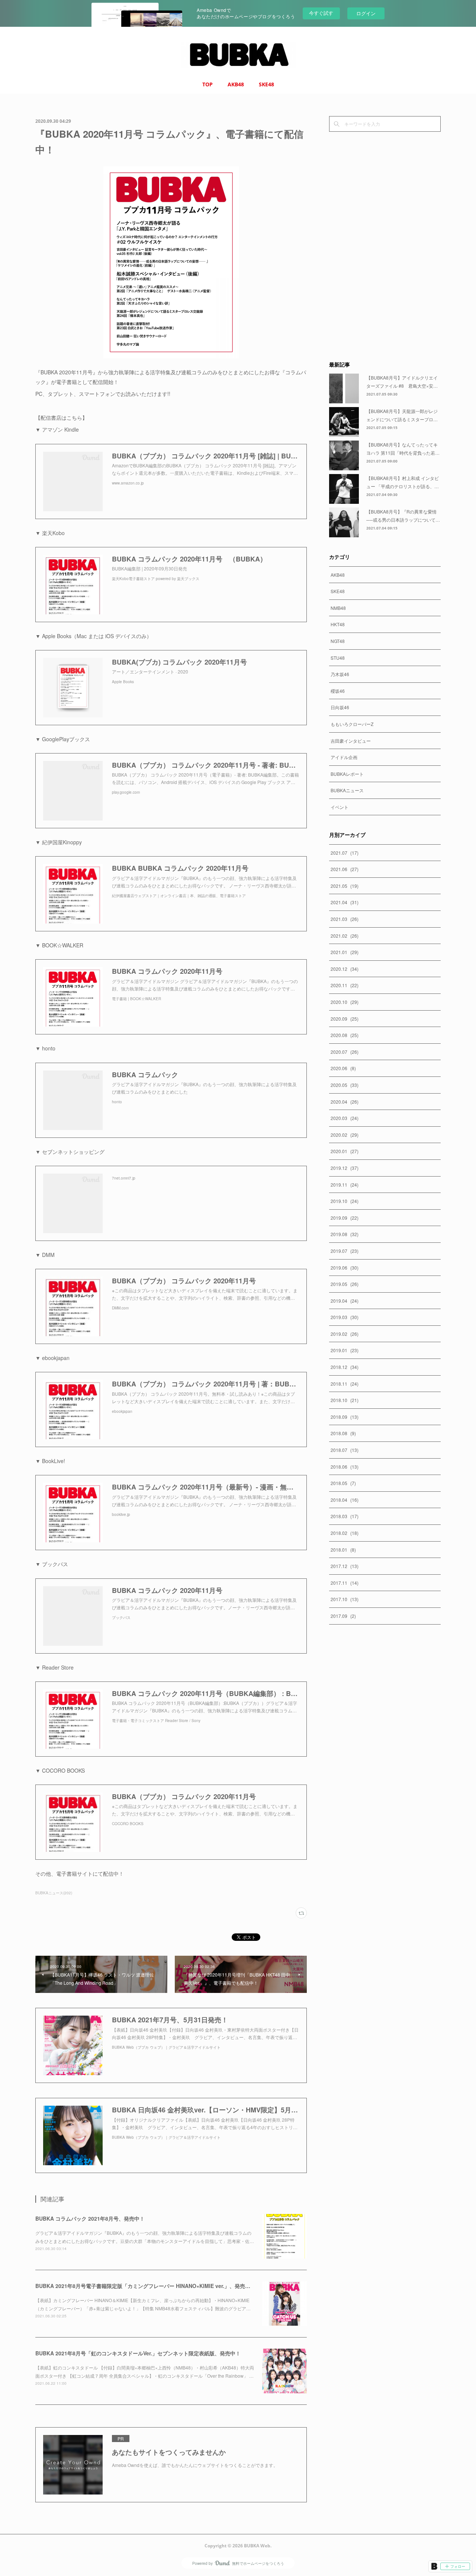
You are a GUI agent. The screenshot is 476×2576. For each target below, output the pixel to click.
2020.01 (345, 1151)
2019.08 (345, 1234)
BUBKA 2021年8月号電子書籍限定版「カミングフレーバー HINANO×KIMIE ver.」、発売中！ (145, 2286)
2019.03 (345, 1317)
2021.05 (345, 886)
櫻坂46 (338, 691)
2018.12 (345, 1367)
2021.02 (345, 936)
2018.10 (345, 1400)
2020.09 (345, 1019)
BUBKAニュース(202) (54, 1893)
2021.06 (345, 869)
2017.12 (345, 1566)
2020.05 (345, 1085)
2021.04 (345, 902)
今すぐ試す (321, 13)
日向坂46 (340, 707)
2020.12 (345, 969)
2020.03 (345, 1118)
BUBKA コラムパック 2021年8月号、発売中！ (90, 2218)
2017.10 (345, 1599)
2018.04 (345, 1500)
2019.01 (345, 1350)
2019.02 (345, 1334)
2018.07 (345, 1450)
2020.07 (345, 1052)
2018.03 (345, 1516)
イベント (340, 807)
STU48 (338, 658)
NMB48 (338, 608)
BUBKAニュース (347, 790)
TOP (208, 84)
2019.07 (345, 1251)
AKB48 (236, 84)
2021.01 (345, 952)
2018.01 (343, 1550)
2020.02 (345, 1135)
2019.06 (345, 1268)
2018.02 (345, 1533)
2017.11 (345, 1583)
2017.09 (343, 1616)
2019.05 (345, 1284)
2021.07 (345, 853)
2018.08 (343, 1433)
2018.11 (345, 1384)
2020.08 (345, 1035)
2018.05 (343, 1483)
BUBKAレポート (347, 774)
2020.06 (343, 1068)
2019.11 (345, 1185)
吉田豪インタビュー (351, 741)
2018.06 (345, 1467)
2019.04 (345, 1301)
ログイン (366, 13)
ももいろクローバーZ (352, 724)
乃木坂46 (340, 674)
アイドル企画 (344, 757)
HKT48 (338, 624)
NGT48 (338, 641)
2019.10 (345, 1201)
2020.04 (345, 1102)
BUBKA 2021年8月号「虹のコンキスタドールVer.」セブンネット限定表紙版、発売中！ (138, 2353)
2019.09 (345, 1218)
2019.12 (345, 1168)
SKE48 (266, 84)
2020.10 (345, 1002)
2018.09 (345, 1417)
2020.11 (345, 985)
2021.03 (345, 919)
